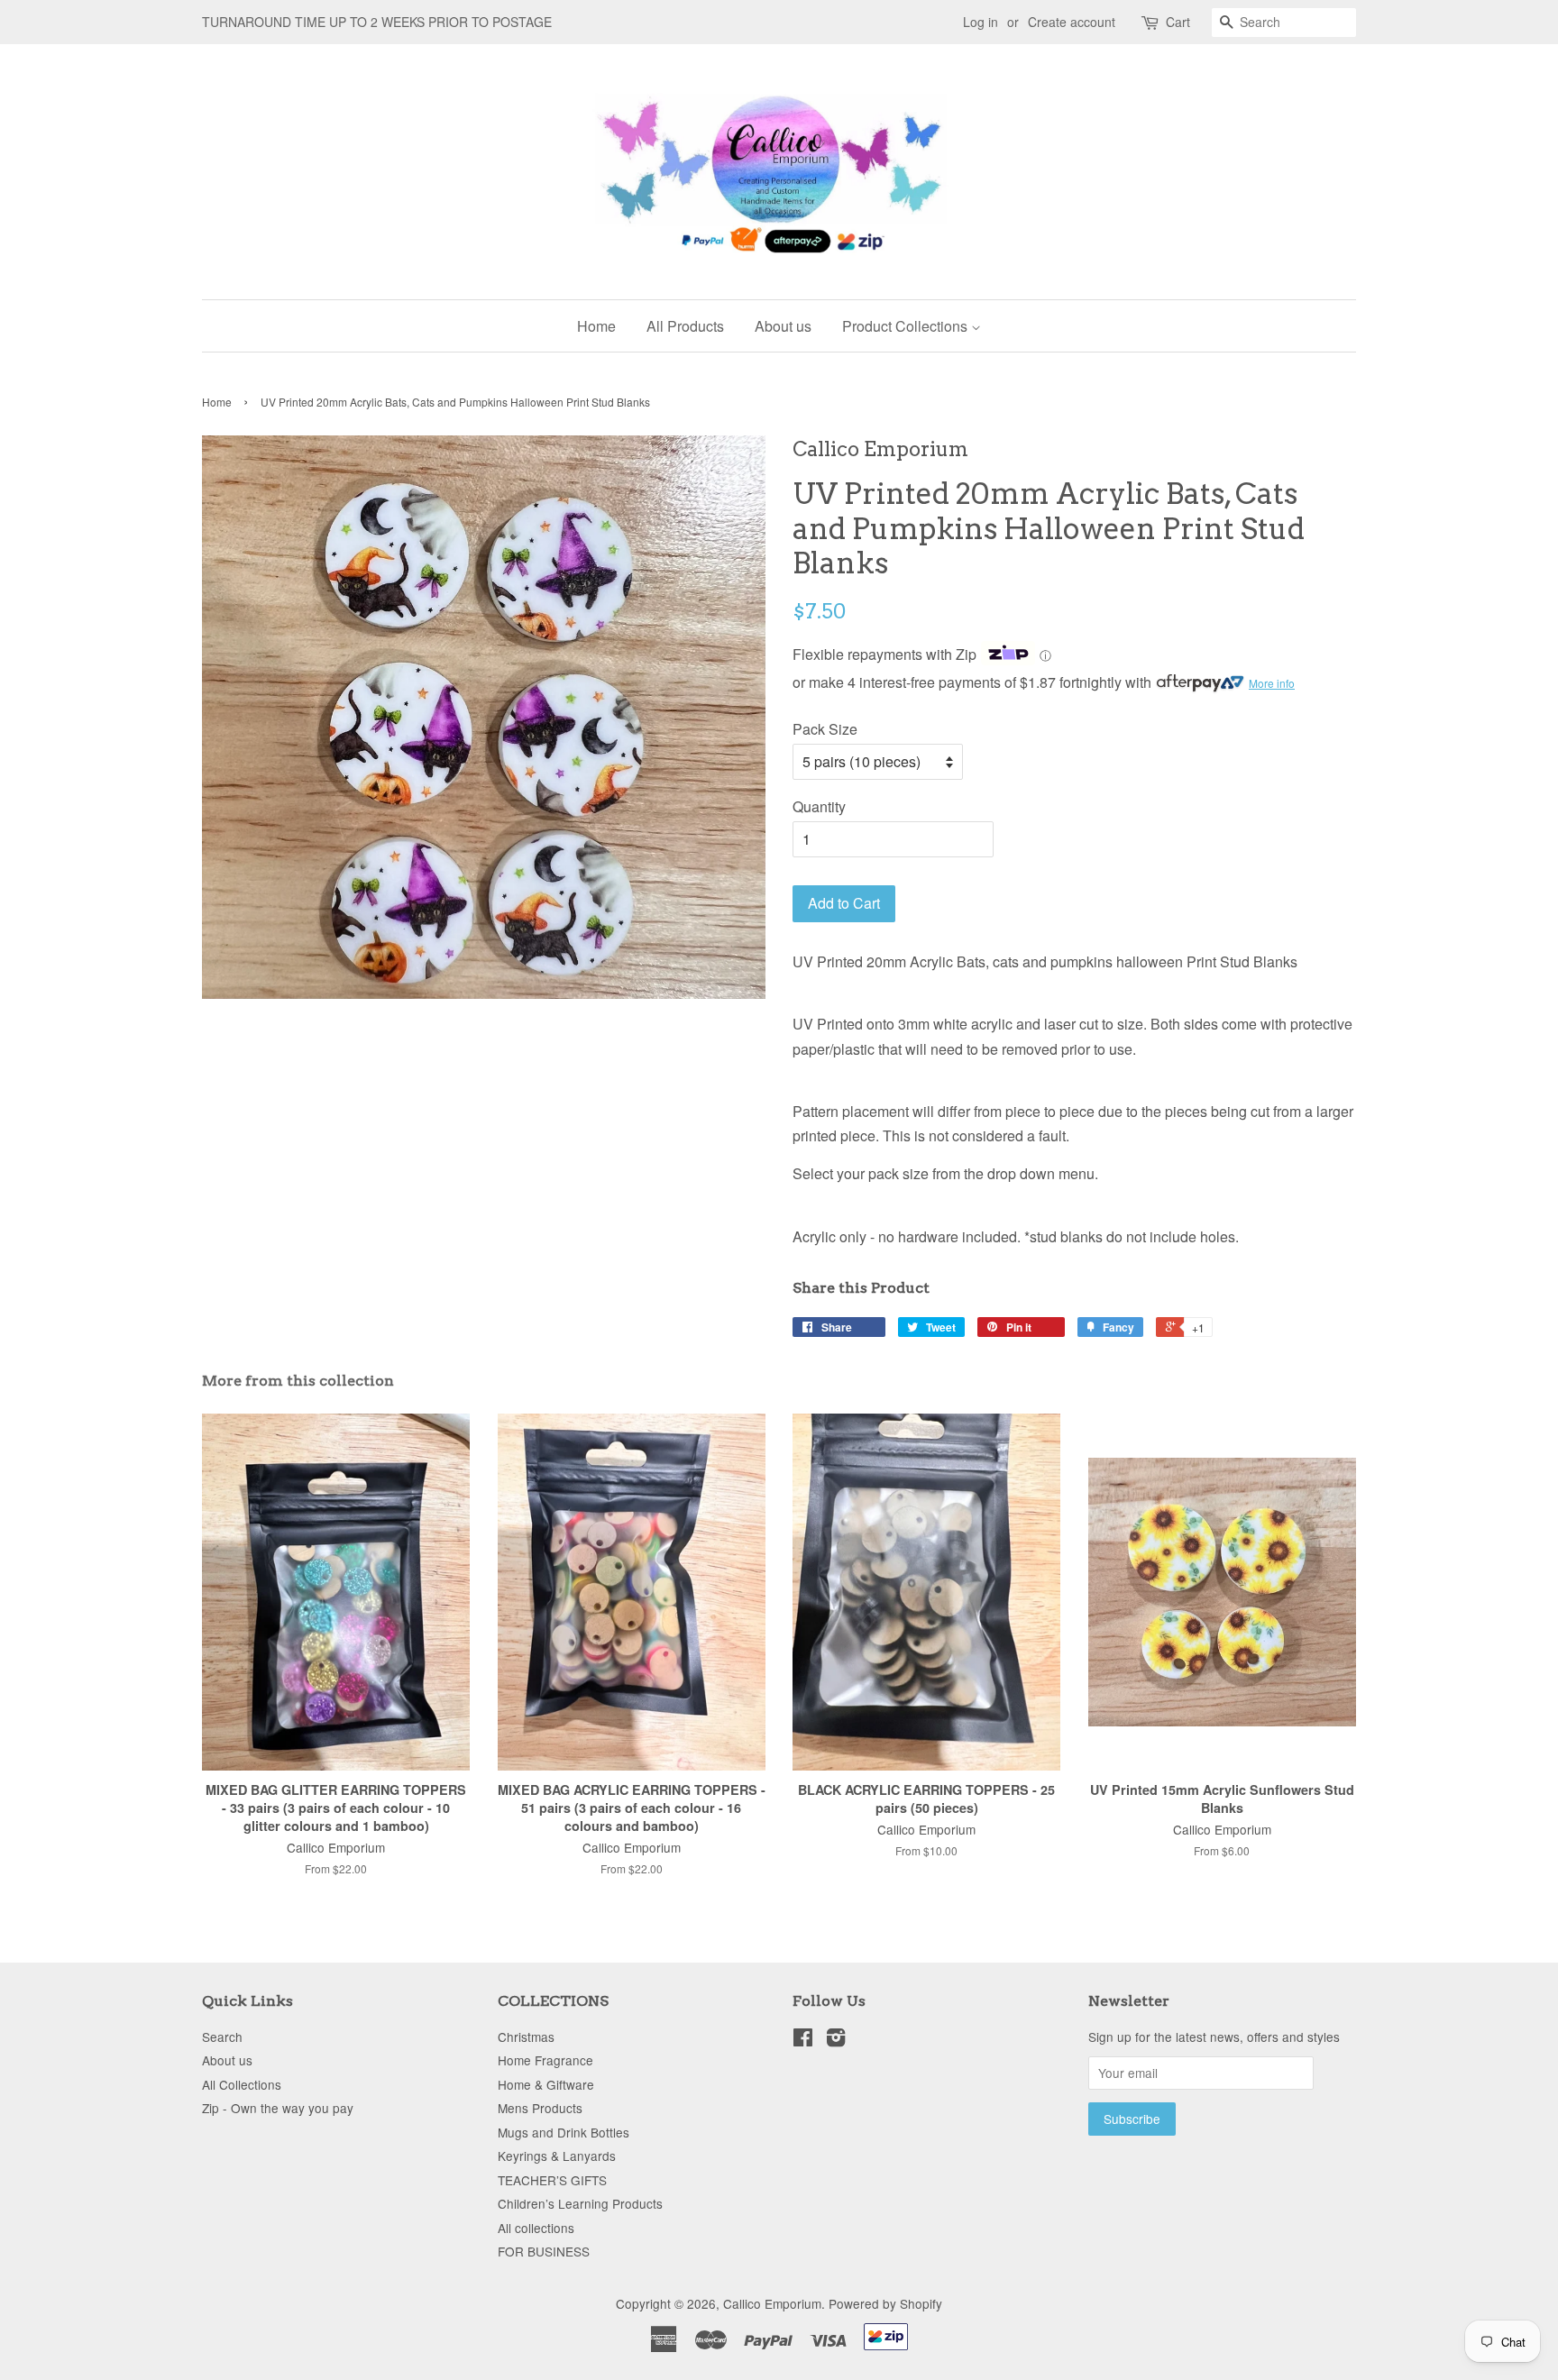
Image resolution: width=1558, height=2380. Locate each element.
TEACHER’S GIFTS (552, 2180)
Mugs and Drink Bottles (564, 2132)
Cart (1178, 22)
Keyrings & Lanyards (557, 2156)
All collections (536, 2228)
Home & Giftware (546, 2084)
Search (222, 2037)
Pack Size (825, 729)
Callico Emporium (772, 2303)
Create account (1072, 22)
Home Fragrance (545, 2060)
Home (596, 326)
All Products (685, 326)
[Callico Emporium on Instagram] (836, 2040)
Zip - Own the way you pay (278, 2108)
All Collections (242, 2084)
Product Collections (907, 326)
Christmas (526, 2037)
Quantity (819, 806)
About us (783, 326)
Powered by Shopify (885, 2303)
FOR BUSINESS (544, 2251)
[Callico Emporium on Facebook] (803, 2040)
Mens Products (540, 2108)
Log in (981, 22)
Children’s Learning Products (580, 2203)
